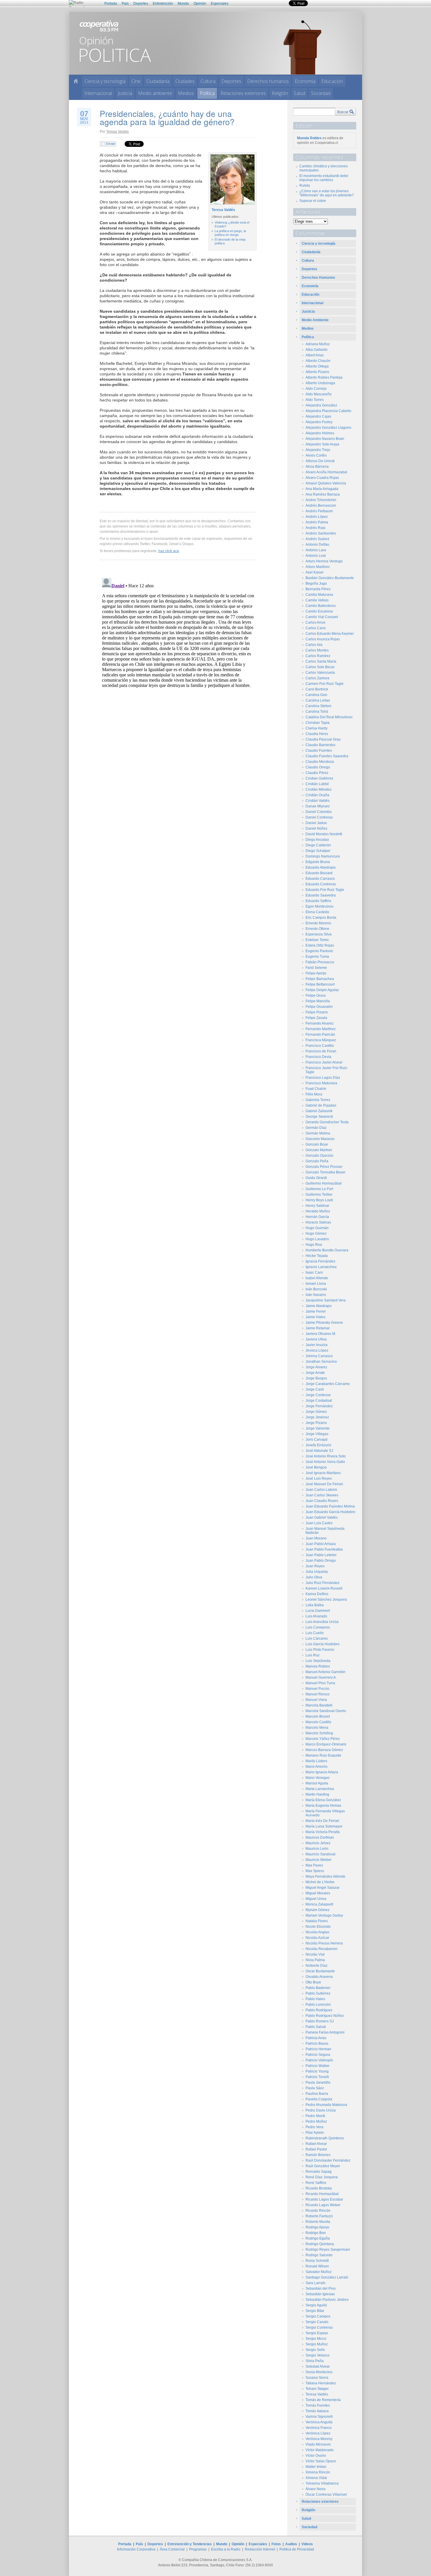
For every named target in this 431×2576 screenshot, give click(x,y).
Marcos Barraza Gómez (324, 1750)
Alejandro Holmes (320, 433)
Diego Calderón (318, 845)
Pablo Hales (315, 1999)
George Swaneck (319, 1117)
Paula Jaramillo (318, 2082)
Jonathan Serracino (321, 1362)
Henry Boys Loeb (319, 1200)
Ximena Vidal (316, 2478)
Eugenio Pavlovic (319, 951)
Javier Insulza (317, 1345)
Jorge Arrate (315, 1373)
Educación (332, 81)
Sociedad (321, 93)
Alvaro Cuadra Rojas (322, 478)
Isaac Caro (314, 1272)
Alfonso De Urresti (320, 461)
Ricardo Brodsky (319, 2188)
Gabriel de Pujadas (321, 1105)
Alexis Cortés (316, 455)
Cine (136, 81)
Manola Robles (318, 1666)
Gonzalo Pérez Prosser (324, 1167)
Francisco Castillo (320, 1046)
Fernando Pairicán (320, 1035)
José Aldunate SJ (319, 1451)
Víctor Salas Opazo (321, 2461)
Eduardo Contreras (321, 884)
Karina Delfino (317, 1594)
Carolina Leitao (318, 700)
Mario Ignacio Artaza (322, 1772)
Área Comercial (172, 2549)
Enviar (111, 144)
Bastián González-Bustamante (330, 578)
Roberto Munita (318, 2222)
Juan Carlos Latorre (321, 1490)
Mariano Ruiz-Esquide (323, 1755)
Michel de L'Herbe (320, 1882)
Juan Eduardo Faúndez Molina (330, 1506)
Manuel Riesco (318, 1694)
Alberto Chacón (318, 361)
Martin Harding (317, 1794)
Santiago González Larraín (327, 2277)
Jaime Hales (315, 1317)
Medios (186, 93)
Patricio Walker (318, 2066)
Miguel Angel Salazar (323, 1888)
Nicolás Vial (315, 1954)
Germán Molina (318, 1133)
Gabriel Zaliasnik (319, 1111)
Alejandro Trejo (318, 450)
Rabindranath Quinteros (325, 2138)
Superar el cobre (313, 201)
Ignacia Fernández (320, 1261)
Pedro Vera (314, 2127)
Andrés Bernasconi (321, 506)
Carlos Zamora (317, 678)
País (125, 4)
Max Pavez (314, 1865)
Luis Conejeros (318, 1627)
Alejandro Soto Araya (322, 444)
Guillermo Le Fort (319, 1189)
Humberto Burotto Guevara (327, 1250)
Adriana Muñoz (318, 344)
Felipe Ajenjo (316, 973)
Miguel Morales (318, 1893)
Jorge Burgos (316, 1378)
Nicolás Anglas (317, 1932)
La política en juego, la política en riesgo (230, 233)
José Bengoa (316, 1467)
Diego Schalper (318, 851)
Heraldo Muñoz (318, 1211)
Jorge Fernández (319, 1406)
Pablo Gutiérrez (318, 1993)
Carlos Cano (316, 628)
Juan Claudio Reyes (322, 1501)
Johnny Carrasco (319, 1356)
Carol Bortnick (317, 689)
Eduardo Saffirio (318, 901)
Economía (305, 81)
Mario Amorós (317, 1767)
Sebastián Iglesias (320, 2294)
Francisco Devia (318, 1057)
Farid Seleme (316, 968)
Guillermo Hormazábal (324, 1183)
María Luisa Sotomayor (324, 1826)
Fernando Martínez (321, 1029)
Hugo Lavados (317, 1239)
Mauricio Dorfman (320, 1837)
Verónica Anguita (319, 2422)
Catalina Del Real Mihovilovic (329, 717)
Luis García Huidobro (323, 1644)
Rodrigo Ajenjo (317, 2227)
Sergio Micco (316, 2339)
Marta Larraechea (320, 1789)
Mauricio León (317, 1849)
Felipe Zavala (316, 1018)
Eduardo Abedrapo (321, 867)
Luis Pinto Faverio (320, 1650)
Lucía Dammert (318, 1611)
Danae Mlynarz (318, 806)
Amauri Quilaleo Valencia (326, 483)
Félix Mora (314, 1094)
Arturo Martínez (318, 567)
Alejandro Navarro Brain (325, 439)
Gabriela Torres (318, 1100)
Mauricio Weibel (318, 1860)
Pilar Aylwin (315, 2133)
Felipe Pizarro (317, 1012)
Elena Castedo (317, 912)
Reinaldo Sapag (319, 2172)
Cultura (208, 81)
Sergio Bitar (315, 2311)
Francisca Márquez (321, 1040)
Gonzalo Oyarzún (319, 1156)
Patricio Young (317, 2071)
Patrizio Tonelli (317, 2077)
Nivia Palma (315, 1960)
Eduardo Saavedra (321, 895)
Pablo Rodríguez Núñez (325, 2016)
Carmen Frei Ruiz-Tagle (325, 684)
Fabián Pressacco (320, 962)
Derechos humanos (268, 81)
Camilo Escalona (319, 611)
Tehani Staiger (317, 2389)
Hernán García (317, 1217)
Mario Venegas (318, 1778)
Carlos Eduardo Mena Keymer (330, 634)
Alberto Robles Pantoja (324, 377)
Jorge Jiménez (317, 1417)
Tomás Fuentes (318, 2405)
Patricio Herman (318, 2049)
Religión (280, 93)
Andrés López (317, 517)
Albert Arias (315, 355)
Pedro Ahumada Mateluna (326, 2105)
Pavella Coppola (319, 2099)
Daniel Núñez (317, 828)
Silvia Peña (315, 2361)
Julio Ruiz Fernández (323, 1583)
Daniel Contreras (319, 817)
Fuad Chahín (316, 1089)
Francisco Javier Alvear (324, 1062)
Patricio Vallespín (319, 2060)
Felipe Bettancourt (320, 984)
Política (207, 93)
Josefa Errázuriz (318, 1445)
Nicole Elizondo (318, 1927)
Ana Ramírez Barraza (323, 494)
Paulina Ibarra (317, 2094)
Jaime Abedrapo (319, 1306)
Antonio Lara (316, 550)
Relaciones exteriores (243, 93)
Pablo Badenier (318, 1988)
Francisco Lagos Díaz (323, 1078)
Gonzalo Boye (317, 1144)
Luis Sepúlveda (318, 1661)
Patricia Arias (316, 2038)
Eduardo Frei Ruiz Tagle (325, 890)
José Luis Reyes (319, 1478)
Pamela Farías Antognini (325, 2032)
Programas (198, 2549)
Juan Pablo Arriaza (321, 1544)
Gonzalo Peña (317, 1161)
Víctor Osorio (316, 2456)
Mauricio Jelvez (318, 1843)
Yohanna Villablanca (322, 2483)
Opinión (200, 4)
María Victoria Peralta (323, 1832)
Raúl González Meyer (323, 2166)
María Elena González (323, 1800)
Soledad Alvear (318, 2366)
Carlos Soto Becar (320, 667)
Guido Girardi (316, 1178)
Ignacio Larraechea (321, 1267)
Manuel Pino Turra (320, 1683)
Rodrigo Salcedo (319, 2255)
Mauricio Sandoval (320, 1854)
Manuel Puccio (317, 1689)
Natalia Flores (317, 1921)
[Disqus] (178, 649)
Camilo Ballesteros (321, 606)
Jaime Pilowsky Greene (324, 1323)
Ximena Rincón (318, 2472)
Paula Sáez (315, 2088)
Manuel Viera (316, 1700)
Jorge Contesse (318, 1395)
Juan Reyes (315, 1566)
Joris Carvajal (317, 1440)
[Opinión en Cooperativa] (215, 43)
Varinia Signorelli (319, 2417)
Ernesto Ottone (317, 929)
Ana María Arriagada (322, 489)
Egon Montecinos (319, 906)
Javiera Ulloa (316, 1339)
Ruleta (305, 186)
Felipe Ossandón (319, 1007)
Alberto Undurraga (320, 383)
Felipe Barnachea (320, 979)
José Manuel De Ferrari (324, 1484)
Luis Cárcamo (317, 1639)
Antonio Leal (316, 556)
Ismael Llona (316, 1284)
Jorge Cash (315, 1389)
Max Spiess (315, 1871)
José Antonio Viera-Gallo (325, 1462)
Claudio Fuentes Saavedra (327, 756)
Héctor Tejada (317, 1256)
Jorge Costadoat (319, 1401)
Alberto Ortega (317, 366)
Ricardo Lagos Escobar (324, 2199)
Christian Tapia (318, 723)
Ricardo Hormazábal (322, 2194)
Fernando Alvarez (320, 1023)
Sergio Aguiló (316, 2305)
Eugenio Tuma (317, 957)
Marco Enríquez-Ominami (326, 1744)
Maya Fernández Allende (325, 1876)
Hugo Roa (314, 1245)
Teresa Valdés (117, 131)
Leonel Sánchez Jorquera (326, 1600)
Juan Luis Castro (319, 1523)
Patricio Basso (317, 2044)
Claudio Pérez (317, 773)
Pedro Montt (315, 2116)
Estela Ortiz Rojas (320, 945)
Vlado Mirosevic (318, 2444)
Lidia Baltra (315, 1605)
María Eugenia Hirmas (323, 1806)
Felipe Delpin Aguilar (322, 990)
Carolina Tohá (317, 712)
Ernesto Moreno (318, 923)
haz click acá (169, 551)
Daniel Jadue (316, 823)
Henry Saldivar (317, 1206)
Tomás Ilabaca (317, 2411)
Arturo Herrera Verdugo (324, 561)
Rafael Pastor (316, 2149)
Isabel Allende (317, 1278)
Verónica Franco (319, 2428)
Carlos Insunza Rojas (323, 639)
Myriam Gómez (318, 1910)
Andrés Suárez (317, 539)
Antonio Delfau (317, 545)
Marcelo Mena (317, 1728)
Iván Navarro (316, 1295)
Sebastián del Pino (321, 2289)
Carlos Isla (314, 645)
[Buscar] (345, 112)
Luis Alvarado (316, 1616)
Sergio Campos (318, 2316)
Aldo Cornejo (316, 389)
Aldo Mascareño (319, 394)
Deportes (141, 4)
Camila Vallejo (317, 600)
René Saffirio (316, 2183)
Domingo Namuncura (323, 856)
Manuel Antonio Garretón (325, 1672)
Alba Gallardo (317, 350)
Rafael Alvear (316, 2144)
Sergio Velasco (318, 2355)
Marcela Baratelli (319, 1705)
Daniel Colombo (319, 812)
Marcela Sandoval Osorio (326, 1711)
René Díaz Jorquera (322, 2177)
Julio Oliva (314, 1577)
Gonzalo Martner (319, 1150)
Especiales (220, 4)
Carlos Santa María (321, 661)
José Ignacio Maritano (323, 1473)
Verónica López (318, 2433)
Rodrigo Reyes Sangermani (328, 2250)
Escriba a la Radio (226, 2549)
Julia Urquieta (317, 1572)
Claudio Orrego (318, 767)
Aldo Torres (315, 400)
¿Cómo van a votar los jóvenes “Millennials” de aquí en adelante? (327, 193)
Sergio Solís (315, 2350)
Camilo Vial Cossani (322, 617)
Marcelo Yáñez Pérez (323, 1739)
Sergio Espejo (317, 2333)
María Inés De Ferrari (322, 1821)
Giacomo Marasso (320, 1139)
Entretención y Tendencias (190, 2544)
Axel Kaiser (315, 572)
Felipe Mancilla (318, 1001)
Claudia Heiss (317, 734)
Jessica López (317, 1350)
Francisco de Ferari (321, 1051)
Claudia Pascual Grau (323, 739)
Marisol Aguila (317, 1783)
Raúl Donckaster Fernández (328, 2160)
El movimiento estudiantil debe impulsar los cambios (324, 178)
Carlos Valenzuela (320, 673)
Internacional (98, 93)
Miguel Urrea (316, 1899)
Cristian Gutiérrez (319, 778)
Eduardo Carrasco (320, 879)
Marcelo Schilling (319, 1733)
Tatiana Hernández (321, 2383)
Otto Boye (313, 1982)
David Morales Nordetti (324, 834)
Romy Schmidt (317, 2261)
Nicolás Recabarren (321, 1949)
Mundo (183, 4)
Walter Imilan (316, 2467)
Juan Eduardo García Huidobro (330, 1512)
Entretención (163, 4)
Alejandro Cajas (318, 416)
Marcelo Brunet (318, 1716)
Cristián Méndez (319, 790)
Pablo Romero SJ (320, 2021)
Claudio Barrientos (320, 745)
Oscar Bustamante (320, 1971)
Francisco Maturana (321, 1083)
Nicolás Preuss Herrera (324, 1943)
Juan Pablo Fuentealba (324, 1549)
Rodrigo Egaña (318, 2238)
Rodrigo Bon (316, 2233)
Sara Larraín (315, 2283)
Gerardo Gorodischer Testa (327, 1122)
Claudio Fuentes (319, 751)
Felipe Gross (316, 996)
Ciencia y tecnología (105, 81)
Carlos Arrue (315, 622)
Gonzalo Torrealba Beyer (325, 1172)
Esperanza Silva (319, 934)
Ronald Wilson (317, 2266)
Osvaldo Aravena (319, 1977)
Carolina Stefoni (318, 706)
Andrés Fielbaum (319, 511)
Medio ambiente (155, 93)
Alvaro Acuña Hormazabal (326, 472)
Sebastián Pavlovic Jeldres (327, 2300)
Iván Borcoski (316, 1289)
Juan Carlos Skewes (322, 1495)
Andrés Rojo (315, 528)
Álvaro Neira (315, 2489)
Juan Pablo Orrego (321, 1561)
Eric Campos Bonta (321, 918)
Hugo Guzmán (317, 1228)
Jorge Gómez (316, 1412)
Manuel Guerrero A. (321, 1677)
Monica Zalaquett (319, 1904)
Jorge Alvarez (316, 1367)
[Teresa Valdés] (232, 205)
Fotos (276, 2544)
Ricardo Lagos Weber (323, 2205)
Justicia (125, 93)
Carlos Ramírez (318, 656)
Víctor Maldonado (320, 2450)
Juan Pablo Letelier (321, 1555)
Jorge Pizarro (316, 1423)
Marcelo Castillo (318, 1722)
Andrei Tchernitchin (321, 500)
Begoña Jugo (316, 583)
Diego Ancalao (317, 840)
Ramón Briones (318, 2155)
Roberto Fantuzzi (319, 2216)
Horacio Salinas (318, 1222)
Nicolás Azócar (317, 1938)
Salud (300, 93)
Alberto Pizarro (317, 372)
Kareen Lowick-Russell (324, 1588)
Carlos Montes (317, 650)
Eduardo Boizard (319, 873)
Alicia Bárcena (317, 467)
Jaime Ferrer (316, 1311)
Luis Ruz (313, 1655)
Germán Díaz (316, 1128)
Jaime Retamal (318, 1328)
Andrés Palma (317, 522)
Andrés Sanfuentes (321, 533)
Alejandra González (321, 405)
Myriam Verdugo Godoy (324, 1915)
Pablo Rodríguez (319, 2010)
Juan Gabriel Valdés (322, 1517)
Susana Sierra (317, 2378)
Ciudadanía (158, 81)
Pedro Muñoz (316, 2121)
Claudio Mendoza (320, 762)
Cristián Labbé (317, 784)
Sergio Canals (317, 2322)
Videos (307, 2544)
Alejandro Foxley (319, 422)
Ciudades (185, 81)
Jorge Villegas (317, 1434)
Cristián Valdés (318, 801)
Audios (291, 2544)
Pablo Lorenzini (318, 2005)
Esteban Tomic (317, 940)
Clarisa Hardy (317, 728)
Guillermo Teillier (319, 1195)
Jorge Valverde (318, 1428)
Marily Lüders (316, 1761)
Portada (111, 4)
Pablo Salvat (316, 2027)
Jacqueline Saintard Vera (326, 1300)
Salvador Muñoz (319, 2272)
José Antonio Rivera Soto (326, 1456)
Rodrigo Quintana (320, 2244)
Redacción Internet (260, 2549)
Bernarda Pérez (318, 589)
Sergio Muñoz (317, 2344)
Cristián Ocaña (317, 795)
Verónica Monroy (319, 2439)
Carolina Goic (317, 695)
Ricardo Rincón (318, 2211)
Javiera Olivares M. (321, 1334)
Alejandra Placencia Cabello (328, 411)
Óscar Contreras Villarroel (326, 2495)
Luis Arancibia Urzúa (322, 1622)
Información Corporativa (136, 2549)
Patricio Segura (318, 2055)
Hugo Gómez (316, 1233)
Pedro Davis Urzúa (321, 2110)
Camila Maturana (319, 595)
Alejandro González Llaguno (328, 428)
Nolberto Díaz (317, 1966)
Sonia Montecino (319, 2372)
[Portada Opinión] (76, 81)
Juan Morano (316, 1538)
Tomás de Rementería (323, 2400)
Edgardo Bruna (318, 862)
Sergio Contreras (319, 2327)
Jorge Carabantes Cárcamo (328, 1384)
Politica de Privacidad (297, 2549)
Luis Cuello (315, 1633)
